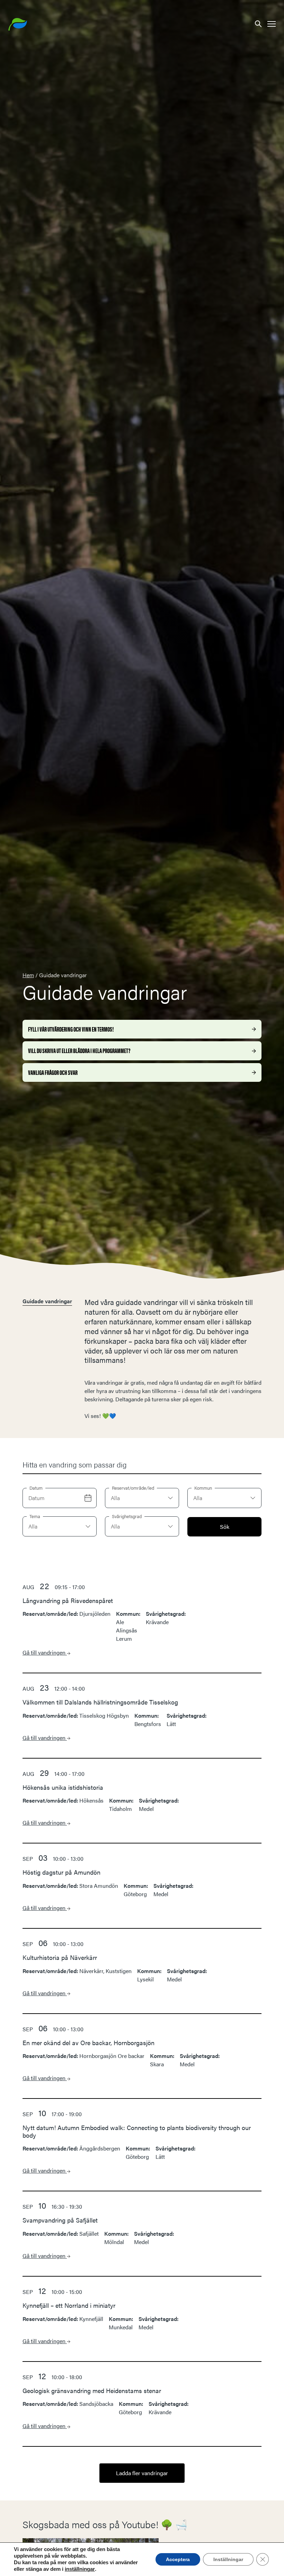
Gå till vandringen (45, 1652)
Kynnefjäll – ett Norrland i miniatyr (69, 2305)
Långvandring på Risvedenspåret (68, 1600)
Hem (28, 975)
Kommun (203, 1488)
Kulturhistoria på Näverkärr (60, 1957)
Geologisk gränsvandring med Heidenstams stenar (92, 2390)
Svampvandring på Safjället (60, 2220)
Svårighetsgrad (127, 1516)
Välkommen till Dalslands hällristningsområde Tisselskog (100, 1702)
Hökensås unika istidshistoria (63, 1787)
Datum (36, 1488)
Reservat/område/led (133, 1488)
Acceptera (178, 2559)
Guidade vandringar (47, 1301)
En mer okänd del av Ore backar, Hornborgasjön (88, 2043)
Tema (35, 1516)
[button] (258, 23)
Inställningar (228, 2559)
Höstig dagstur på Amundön (61, 1872)
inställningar (80, 2569)
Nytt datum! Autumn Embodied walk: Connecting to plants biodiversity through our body (137, 2131)
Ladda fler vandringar (142, 2473)
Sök (225, 1527)
